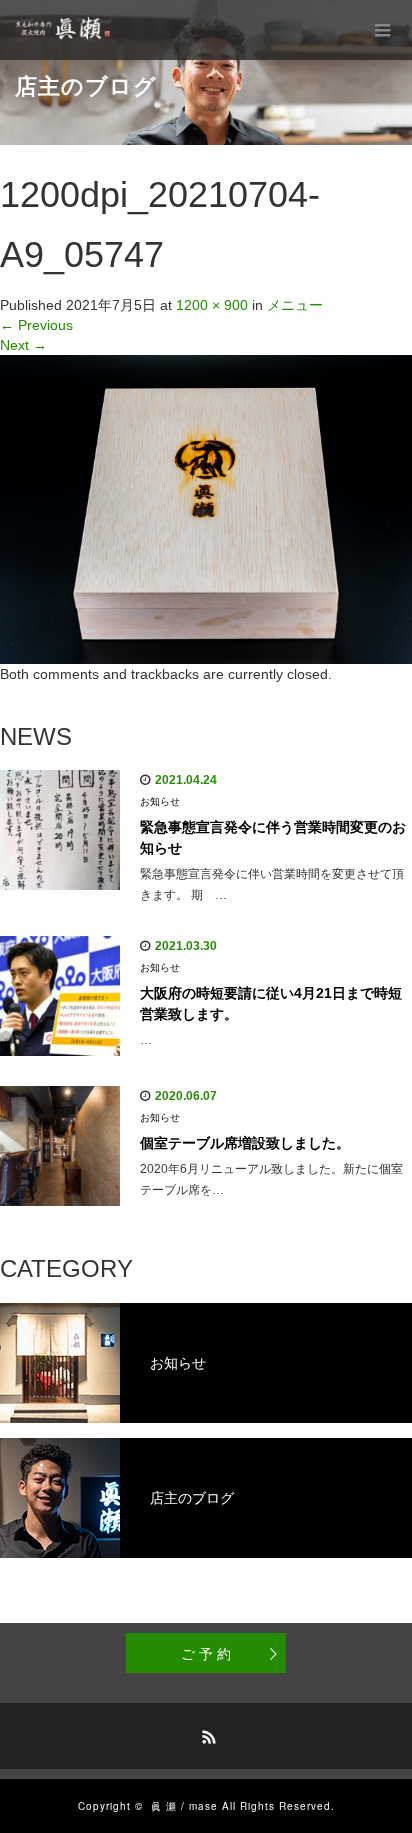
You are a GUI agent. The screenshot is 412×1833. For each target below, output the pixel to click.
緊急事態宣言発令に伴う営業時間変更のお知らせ (273, 837)
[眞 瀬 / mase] (66, 30)
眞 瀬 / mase (184, 1806)
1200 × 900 (212, 305)
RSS (206, 1734)
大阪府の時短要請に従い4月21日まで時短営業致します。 (271, 1003)
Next (23, 345)
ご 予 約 (206, 1653)
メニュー (295, 305)
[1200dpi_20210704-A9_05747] (206, 508)
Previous (36, 325)
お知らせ (160, 801)
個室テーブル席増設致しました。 (245, 1143)
